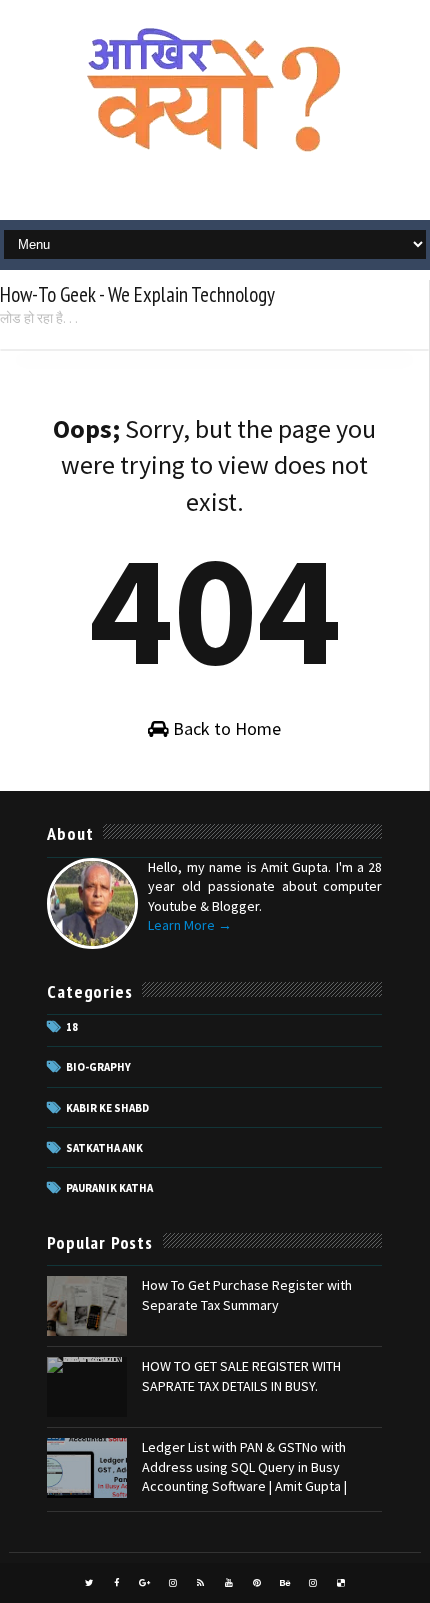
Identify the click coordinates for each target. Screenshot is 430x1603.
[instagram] (173, 1583)
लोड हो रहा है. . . (39, 318)
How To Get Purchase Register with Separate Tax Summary (247, 1295)
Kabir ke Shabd (107, 1108)
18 (72, 1027)
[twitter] (89, 1583)
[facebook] (117, 1583)
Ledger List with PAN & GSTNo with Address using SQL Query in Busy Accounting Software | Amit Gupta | (244, 1466)
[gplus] (145, 1583)
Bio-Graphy (98, 1067)
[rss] (201, 1583)
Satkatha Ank (104, 1148)
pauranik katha (109, 1188)
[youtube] (229, 1583)
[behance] (285, 1583)
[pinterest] (257, 1583)
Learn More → (190, 925)
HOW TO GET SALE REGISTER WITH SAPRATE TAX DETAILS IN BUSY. (241, 1376)
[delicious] (341, 1583)
